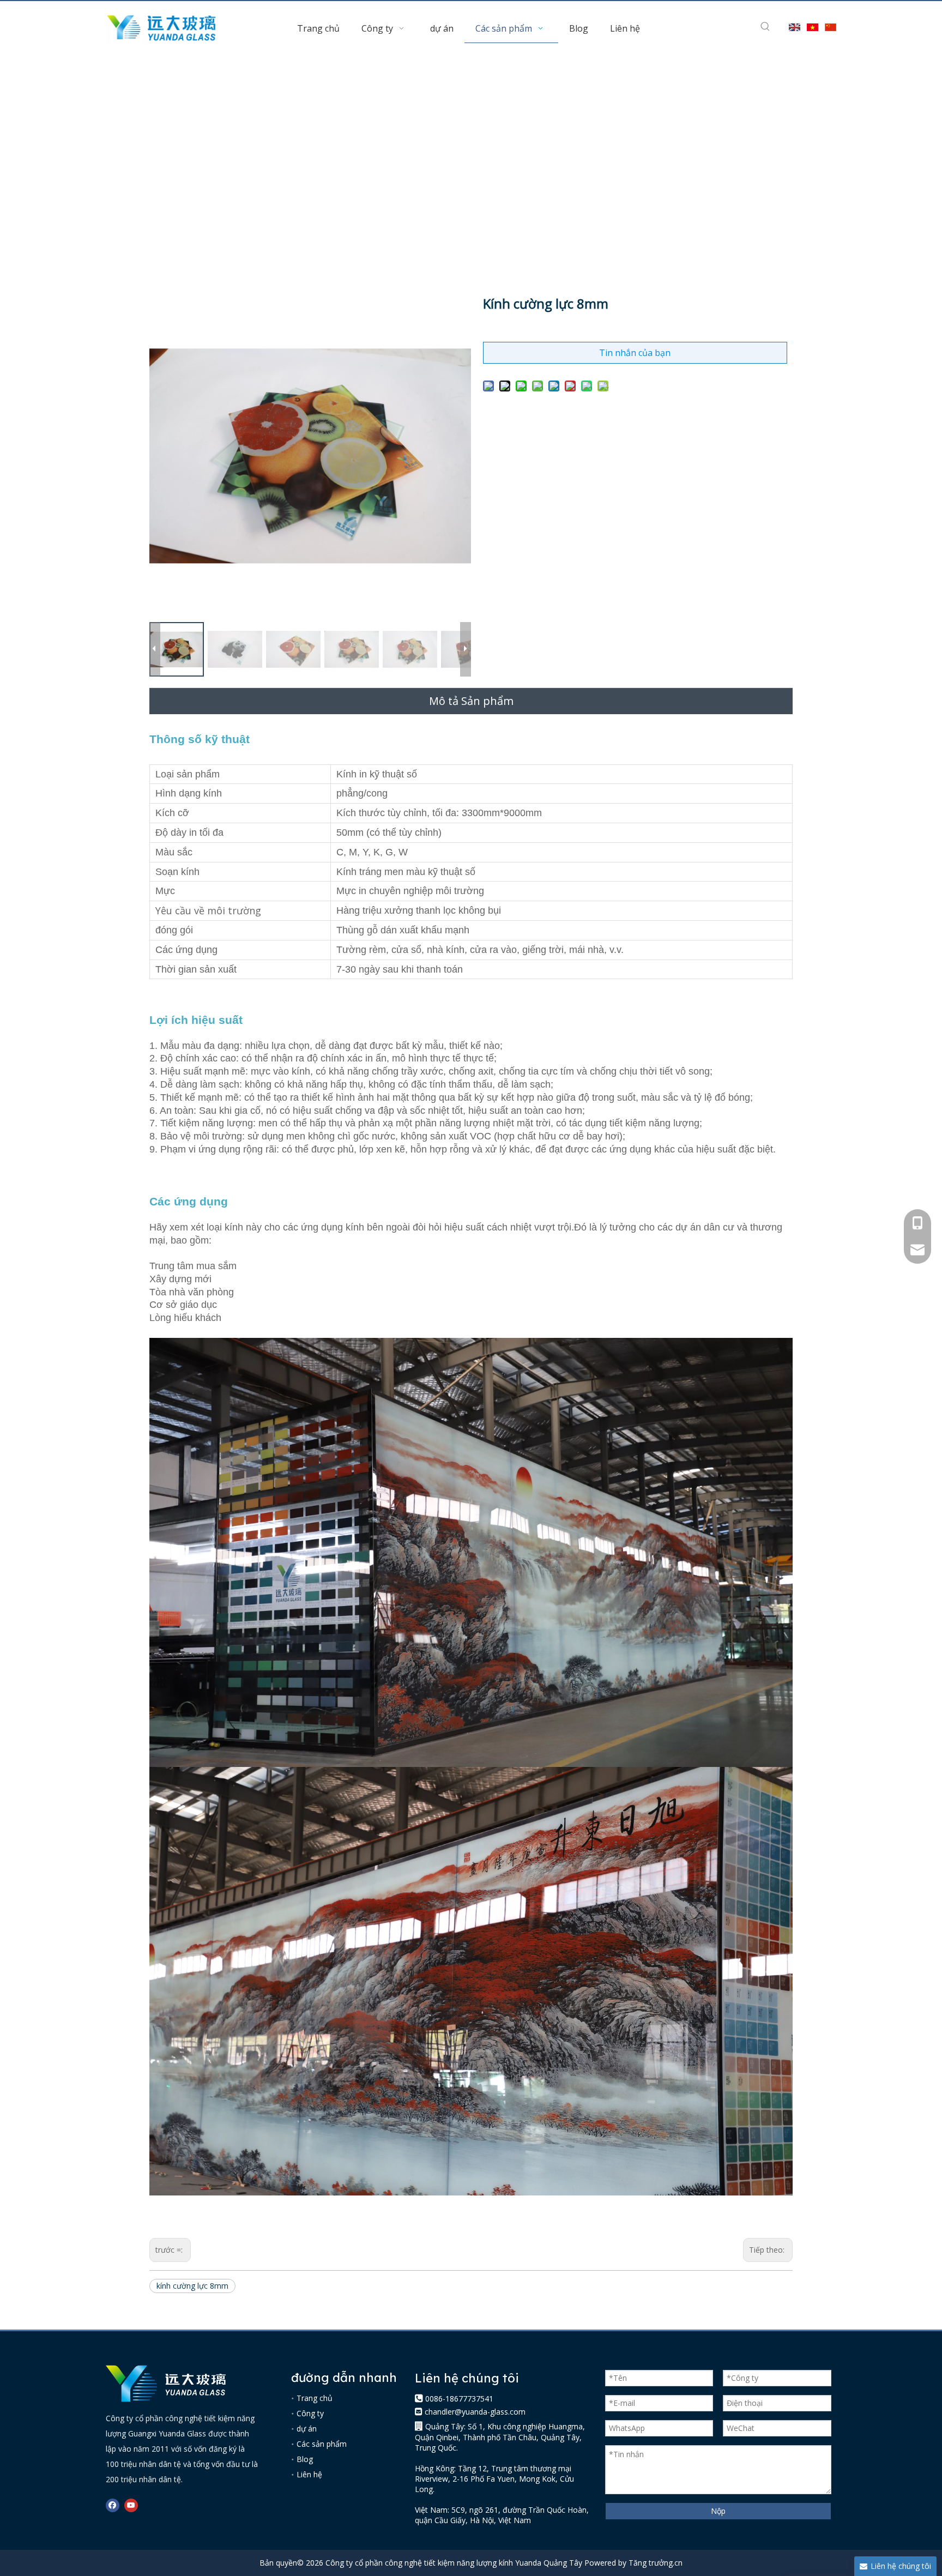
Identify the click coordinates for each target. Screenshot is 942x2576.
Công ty (310, 2413)
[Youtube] (131, 2505)
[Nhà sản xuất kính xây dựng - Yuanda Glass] (166, 2384)
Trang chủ (315, 2398)
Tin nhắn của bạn (635, 353)
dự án (307, 2429)
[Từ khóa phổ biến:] (765, 27)
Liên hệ (309, 2474)
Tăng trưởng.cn (656, 2563)
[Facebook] (113, 2505)
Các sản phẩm (322, 2444)
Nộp (718, 2511)
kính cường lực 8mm (192, 2286)
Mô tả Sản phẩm (471, 701)
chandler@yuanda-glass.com (475, 2412)
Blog (305, 2459)
